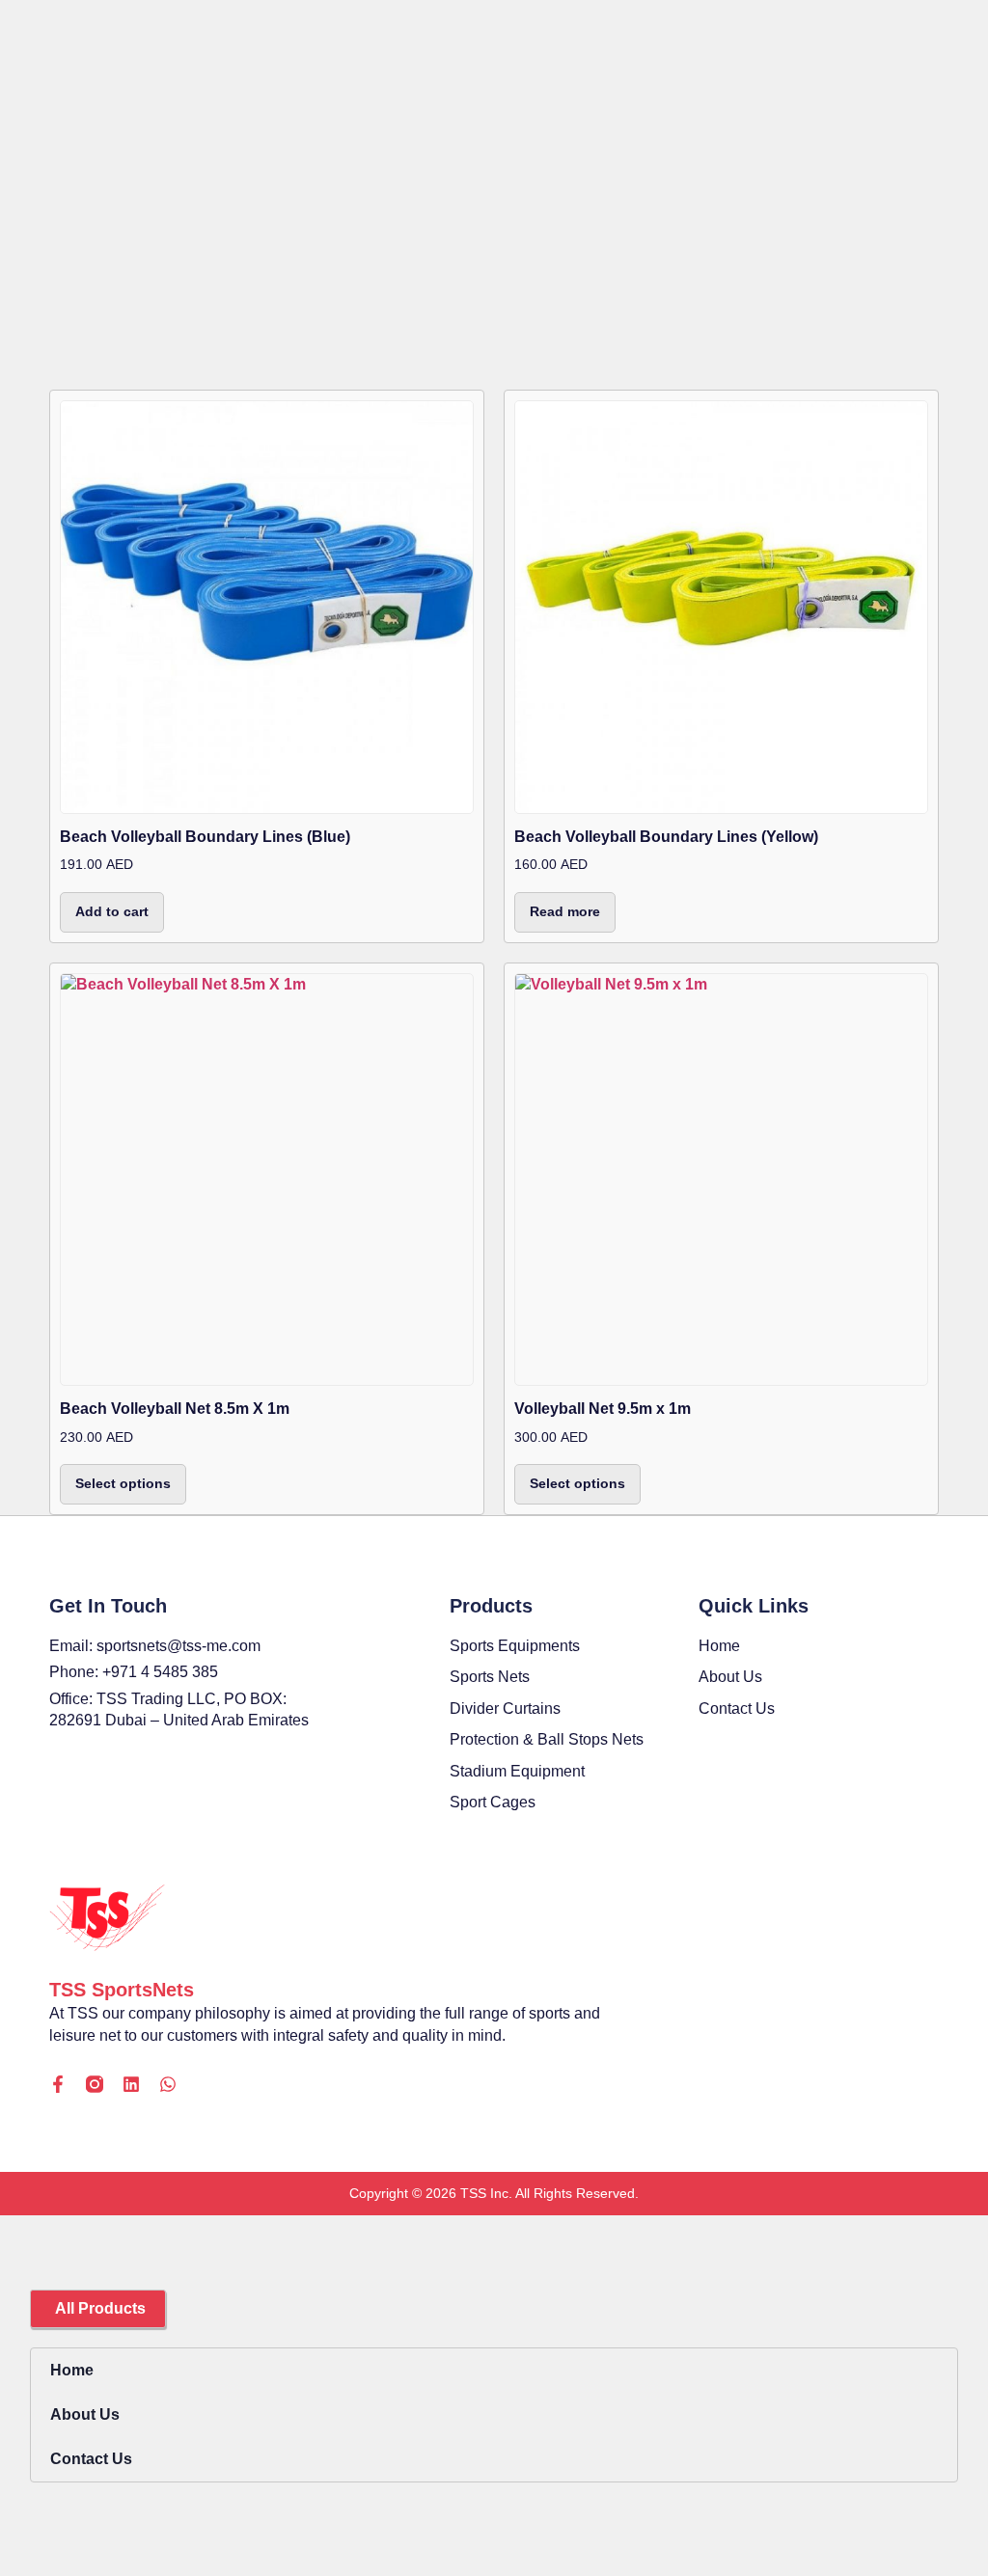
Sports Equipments (515, 1646)
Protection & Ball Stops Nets (547, 1739)
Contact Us (91, 2459)
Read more (565, 911)
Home (72, 2370)
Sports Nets (490, 1677)
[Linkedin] (131, 2084)
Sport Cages (493, 1802)
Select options (123, 1483)
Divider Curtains (505, 1708)
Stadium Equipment (517, 1771)
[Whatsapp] (168, 2084)
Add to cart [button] (112, 911)
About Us (85, 2414)
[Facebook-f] (58, 2084)
